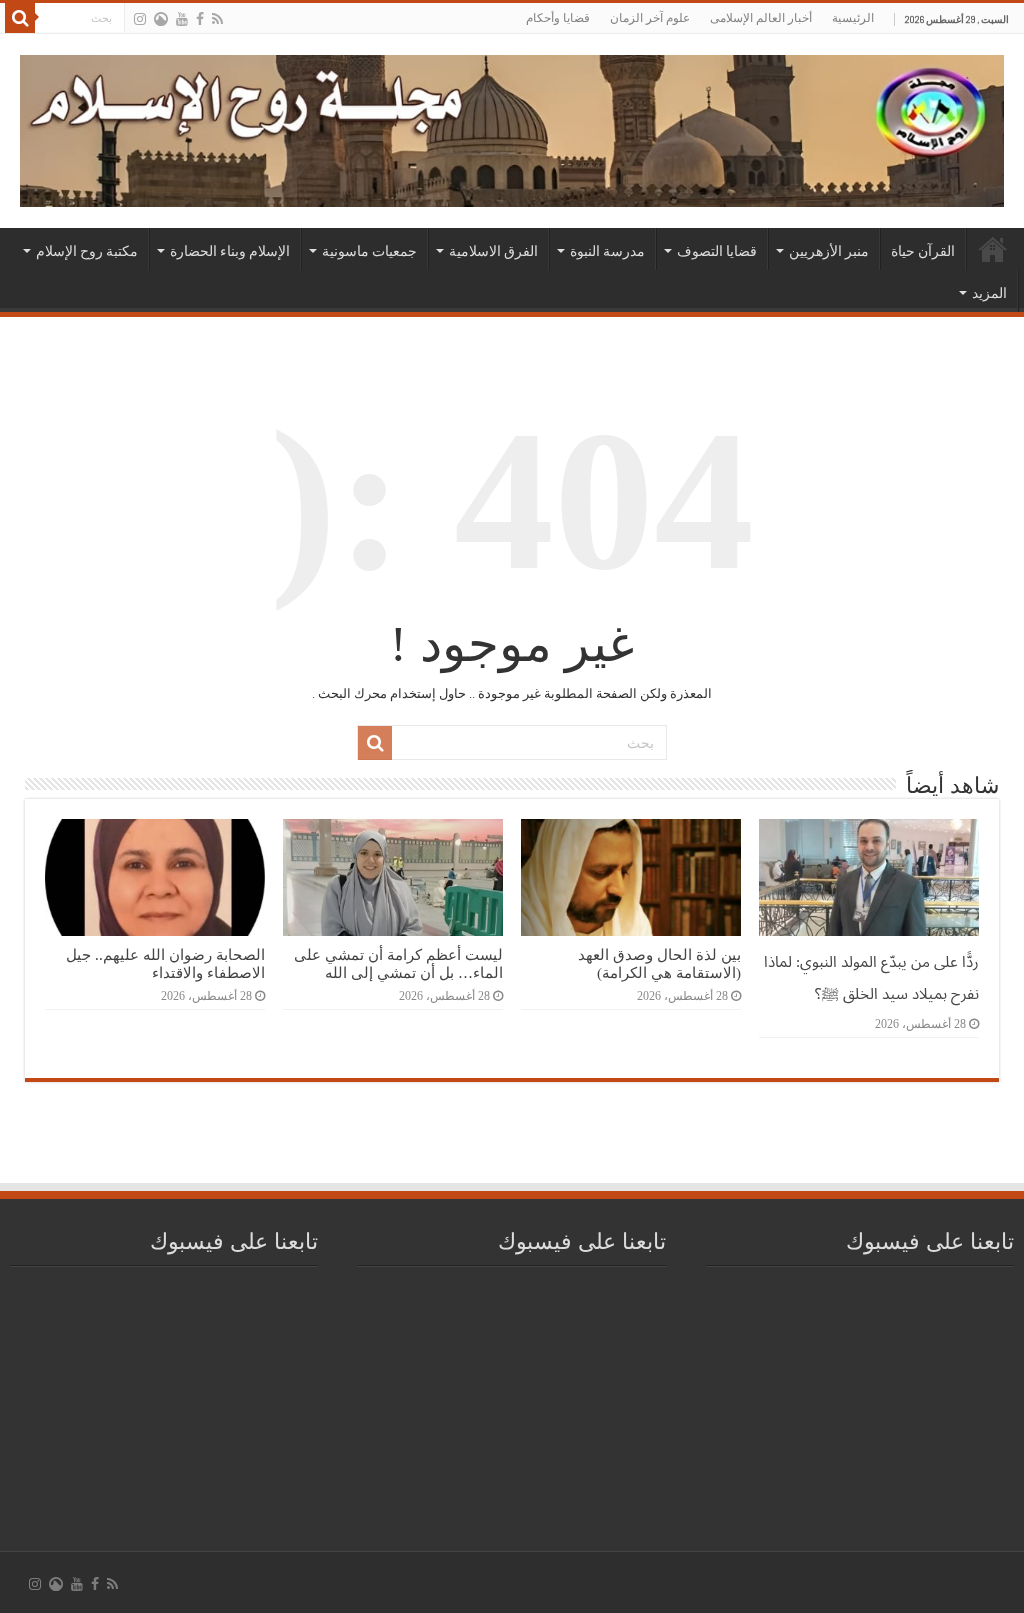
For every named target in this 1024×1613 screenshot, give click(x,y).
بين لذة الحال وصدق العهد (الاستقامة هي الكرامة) (659, 963)
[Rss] (217, 19)
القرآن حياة (923, 251)
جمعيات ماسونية (369, 251)
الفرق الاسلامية (493, 251)
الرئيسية (853, 18)
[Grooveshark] (161, 19)
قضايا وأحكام (558, 18)
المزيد (989, 293)
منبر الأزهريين (829, 251)
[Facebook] (200, 19)
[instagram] (140, 19)
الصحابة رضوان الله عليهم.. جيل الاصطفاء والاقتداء (165, 963)
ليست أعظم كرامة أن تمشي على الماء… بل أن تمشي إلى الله (398, 963)
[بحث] (20, 18)
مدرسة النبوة (607, 251)
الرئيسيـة (993, 249)
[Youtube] (182, 19)
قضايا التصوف (717, 251)
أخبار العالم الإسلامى (761, 18)
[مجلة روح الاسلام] (512, 127)
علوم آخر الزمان (650, 18)
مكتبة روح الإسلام (87, 251)
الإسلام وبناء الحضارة (230, 251)
